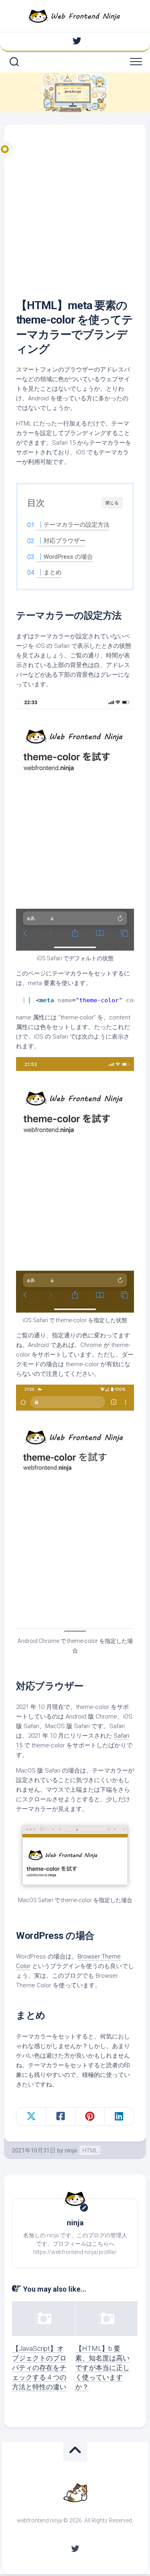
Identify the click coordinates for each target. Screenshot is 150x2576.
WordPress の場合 (68, 557)
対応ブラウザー (65, 541)
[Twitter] (77, 41)
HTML (90, 2150)
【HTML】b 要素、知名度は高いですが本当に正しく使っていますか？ (102, 2367)
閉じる (112, 503)
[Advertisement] (75, 219)
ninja (71, 2150)
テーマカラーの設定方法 (77, 525)
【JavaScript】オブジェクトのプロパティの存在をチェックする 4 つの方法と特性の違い (39, 2367)
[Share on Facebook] (60, 2116)
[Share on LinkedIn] (119, 2116)
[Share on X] (31, 2116)
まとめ (53, 572)
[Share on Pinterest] (90, 2116)
